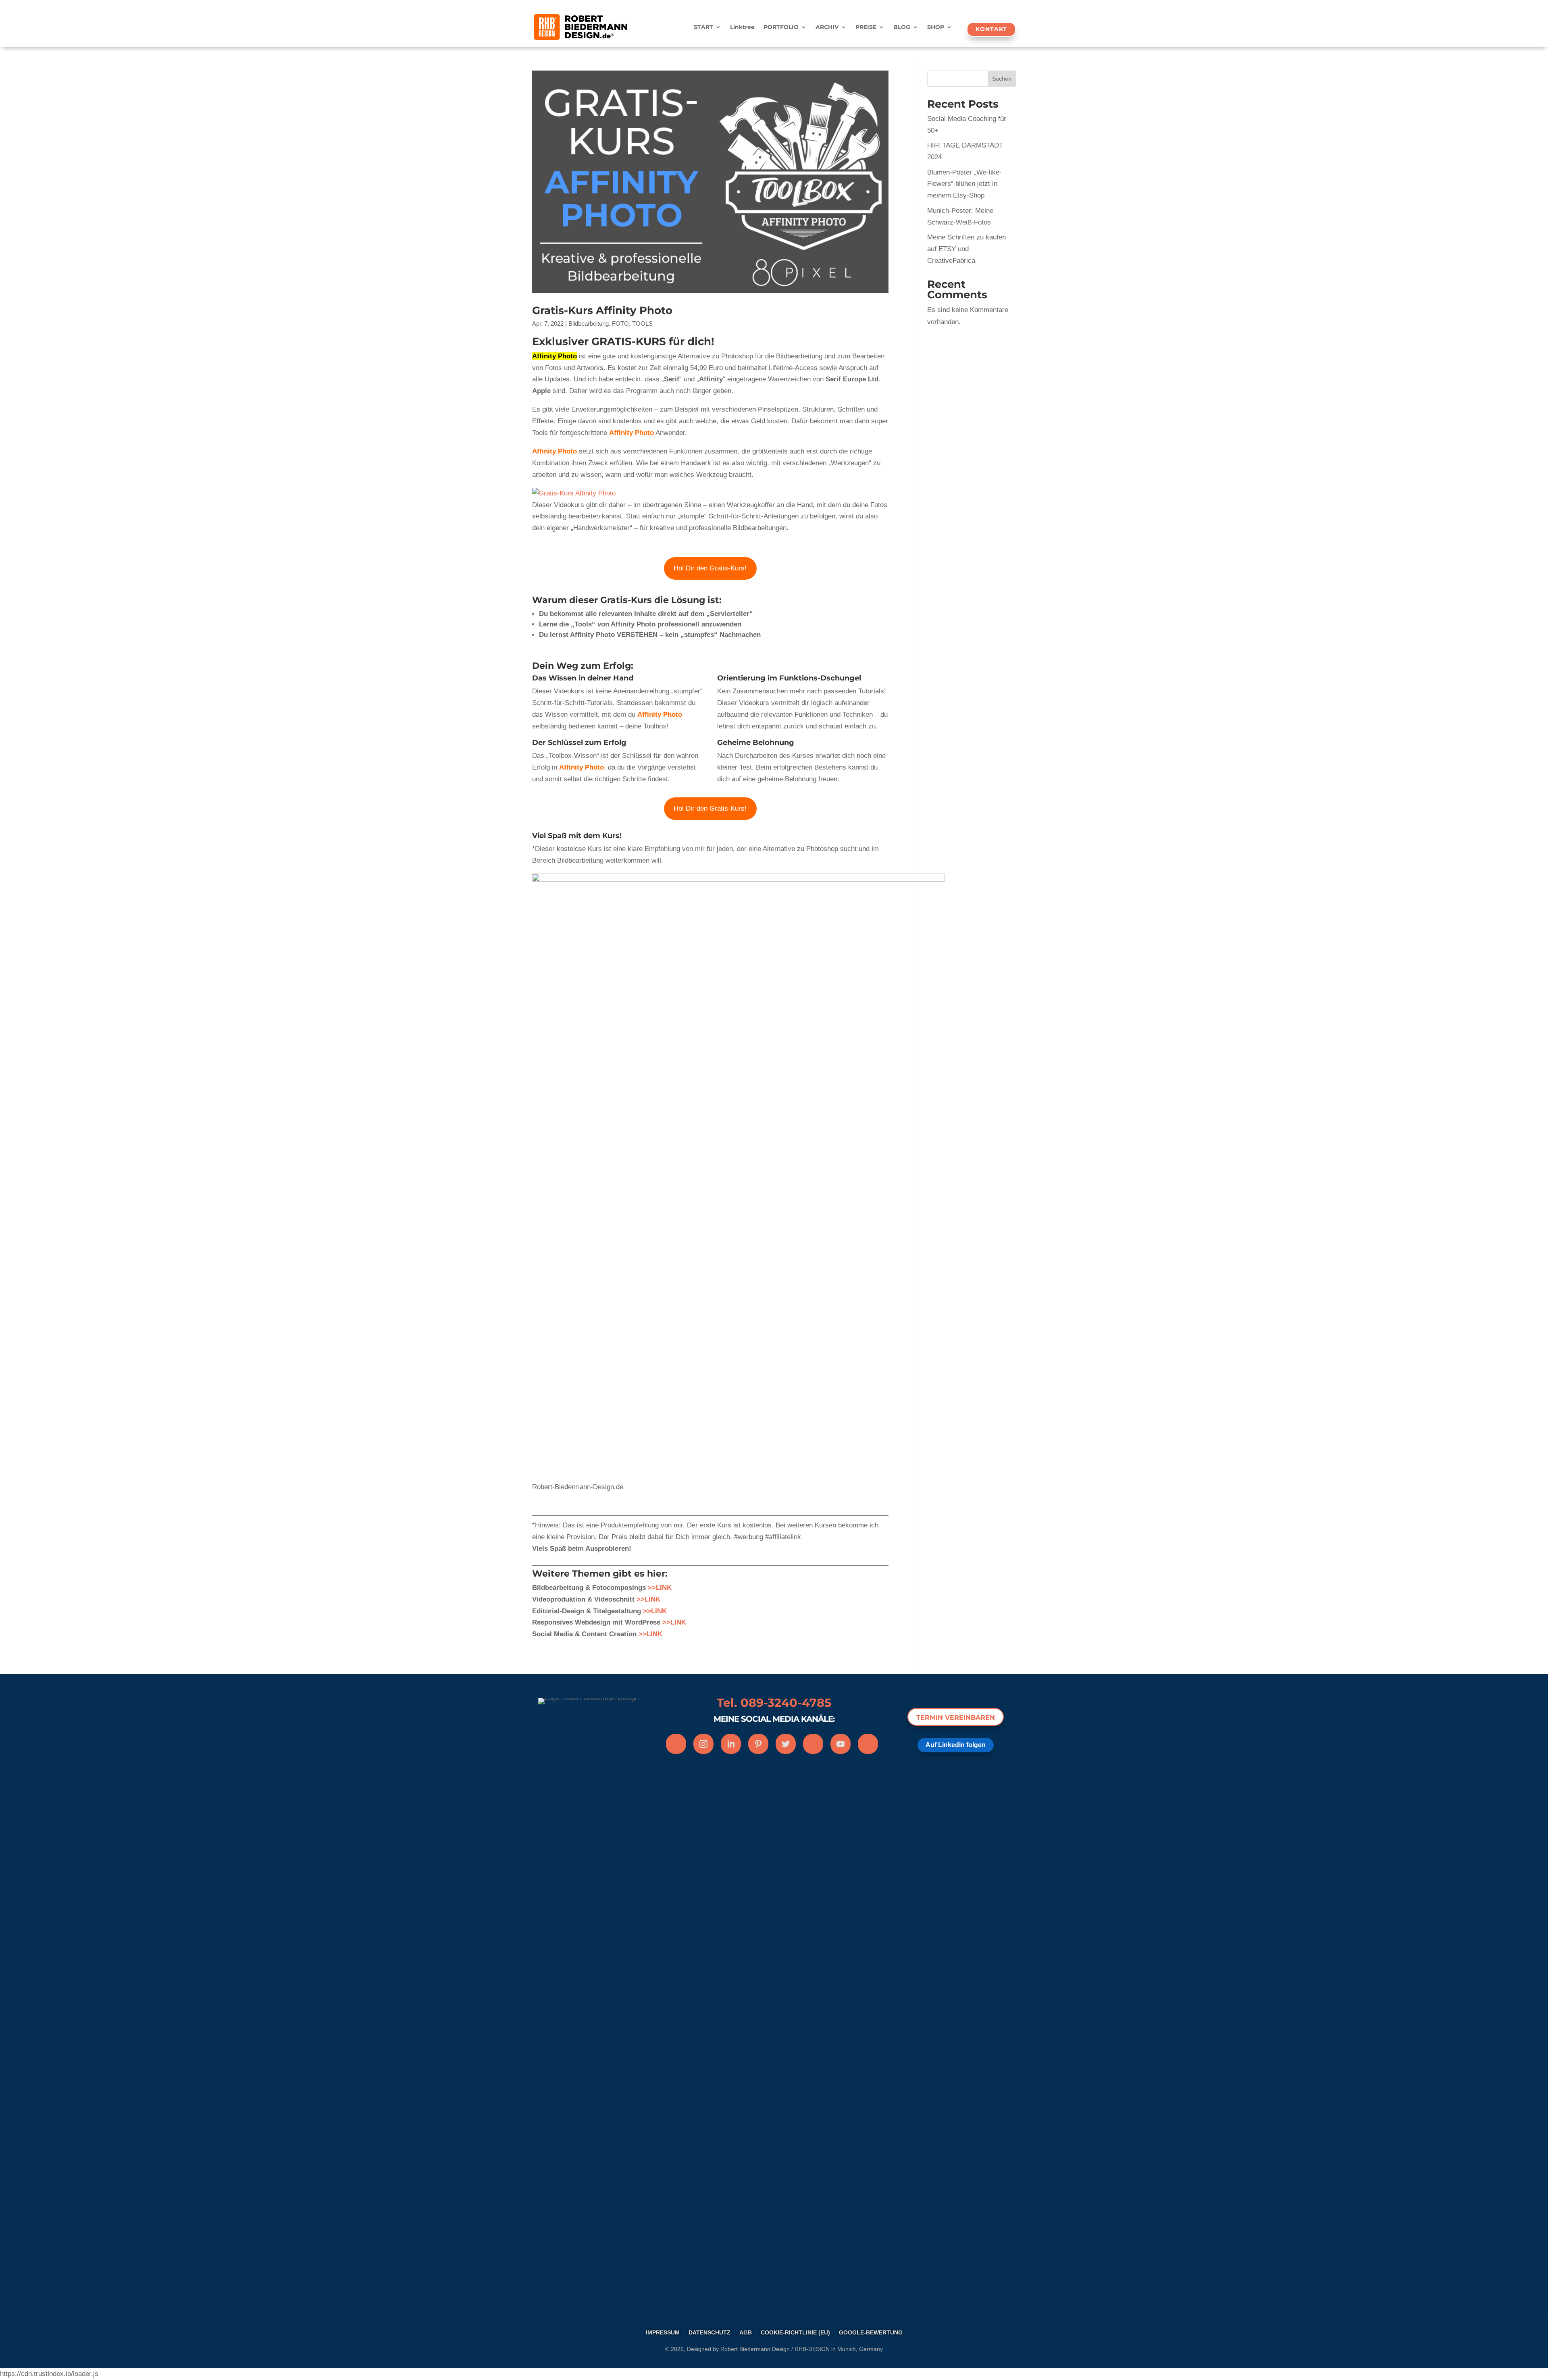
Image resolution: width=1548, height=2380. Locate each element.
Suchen (1002, 79)
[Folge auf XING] (813, 1744)
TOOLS (642, 324)
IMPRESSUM (663, 2333)
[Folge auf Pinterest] (758, 1744)
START (703, 27)
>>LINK (648, 1599)
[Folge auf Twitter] (786, 1744)
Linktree (742, 27)
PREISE (866, 27)
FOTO (620, 324)
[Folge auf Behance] (676, 1744)
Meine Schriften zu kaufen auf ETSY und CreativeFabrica (966, 249)
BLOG (902, 27)
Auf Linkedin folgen (956, 1745)
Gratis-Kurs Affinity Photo (602, 310)
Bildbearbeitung (589, 324)
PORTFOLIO (781, 27)
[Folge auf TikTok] (868, 1744)
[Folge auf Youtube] (841, 1744)
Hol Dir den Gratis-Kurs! (710, 568)
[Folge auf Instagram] (703, 1744)
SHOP (936, 27)
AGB (746, 2333)
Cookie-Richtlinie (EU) (795, 2333)
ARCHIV (827, 27)
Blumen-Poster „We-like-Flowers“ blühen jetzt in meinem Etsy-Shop (964, 184)
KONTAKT (991, 29)
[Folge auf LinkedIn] (731, 1744)
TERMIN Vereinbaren (956, 1717)
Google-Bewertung (871, 2333)
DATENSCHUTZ (709, 2333)
